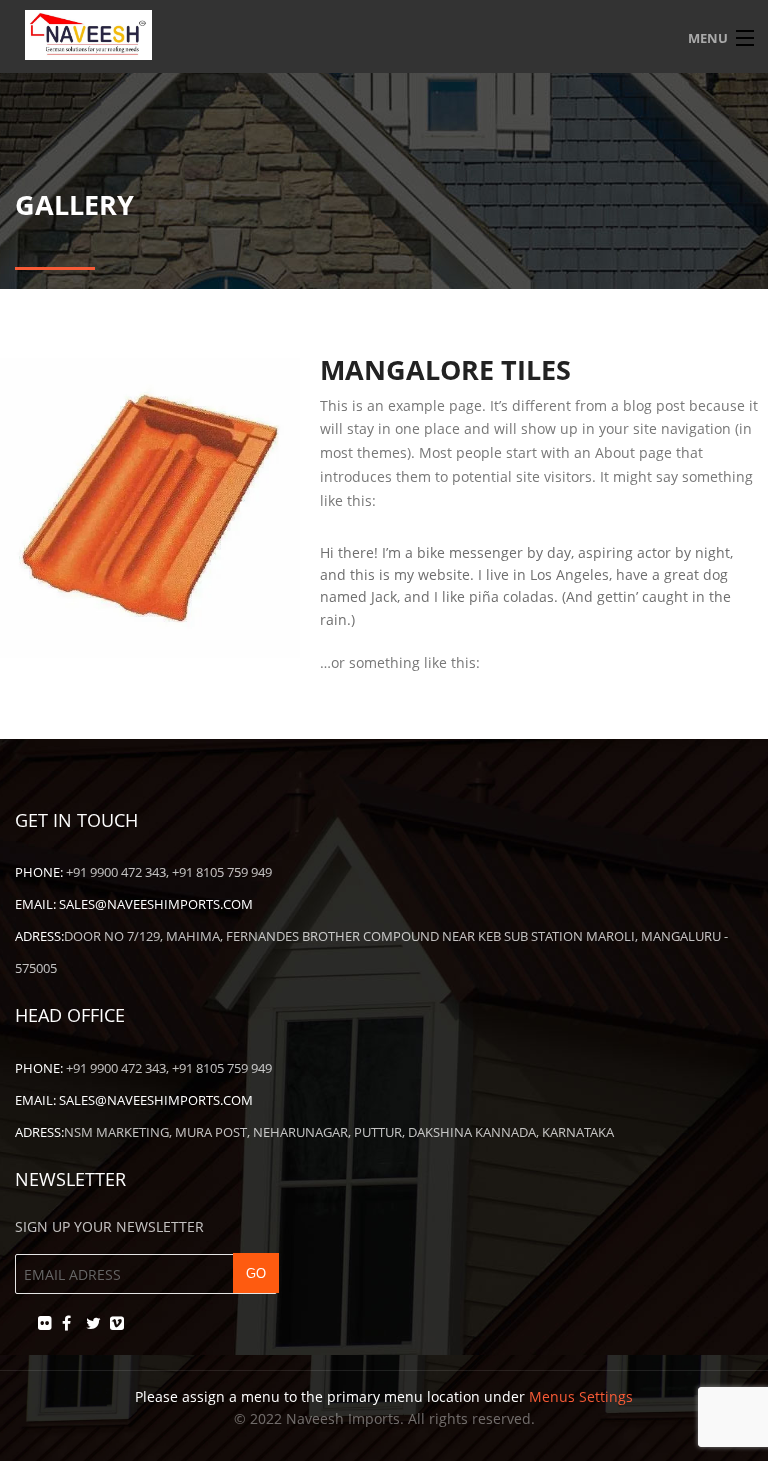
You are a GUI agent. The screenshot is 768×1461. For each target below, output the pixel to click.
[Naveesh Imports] (384, 35)
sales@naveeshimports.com (156, 904)
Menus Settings (581, 1396)
